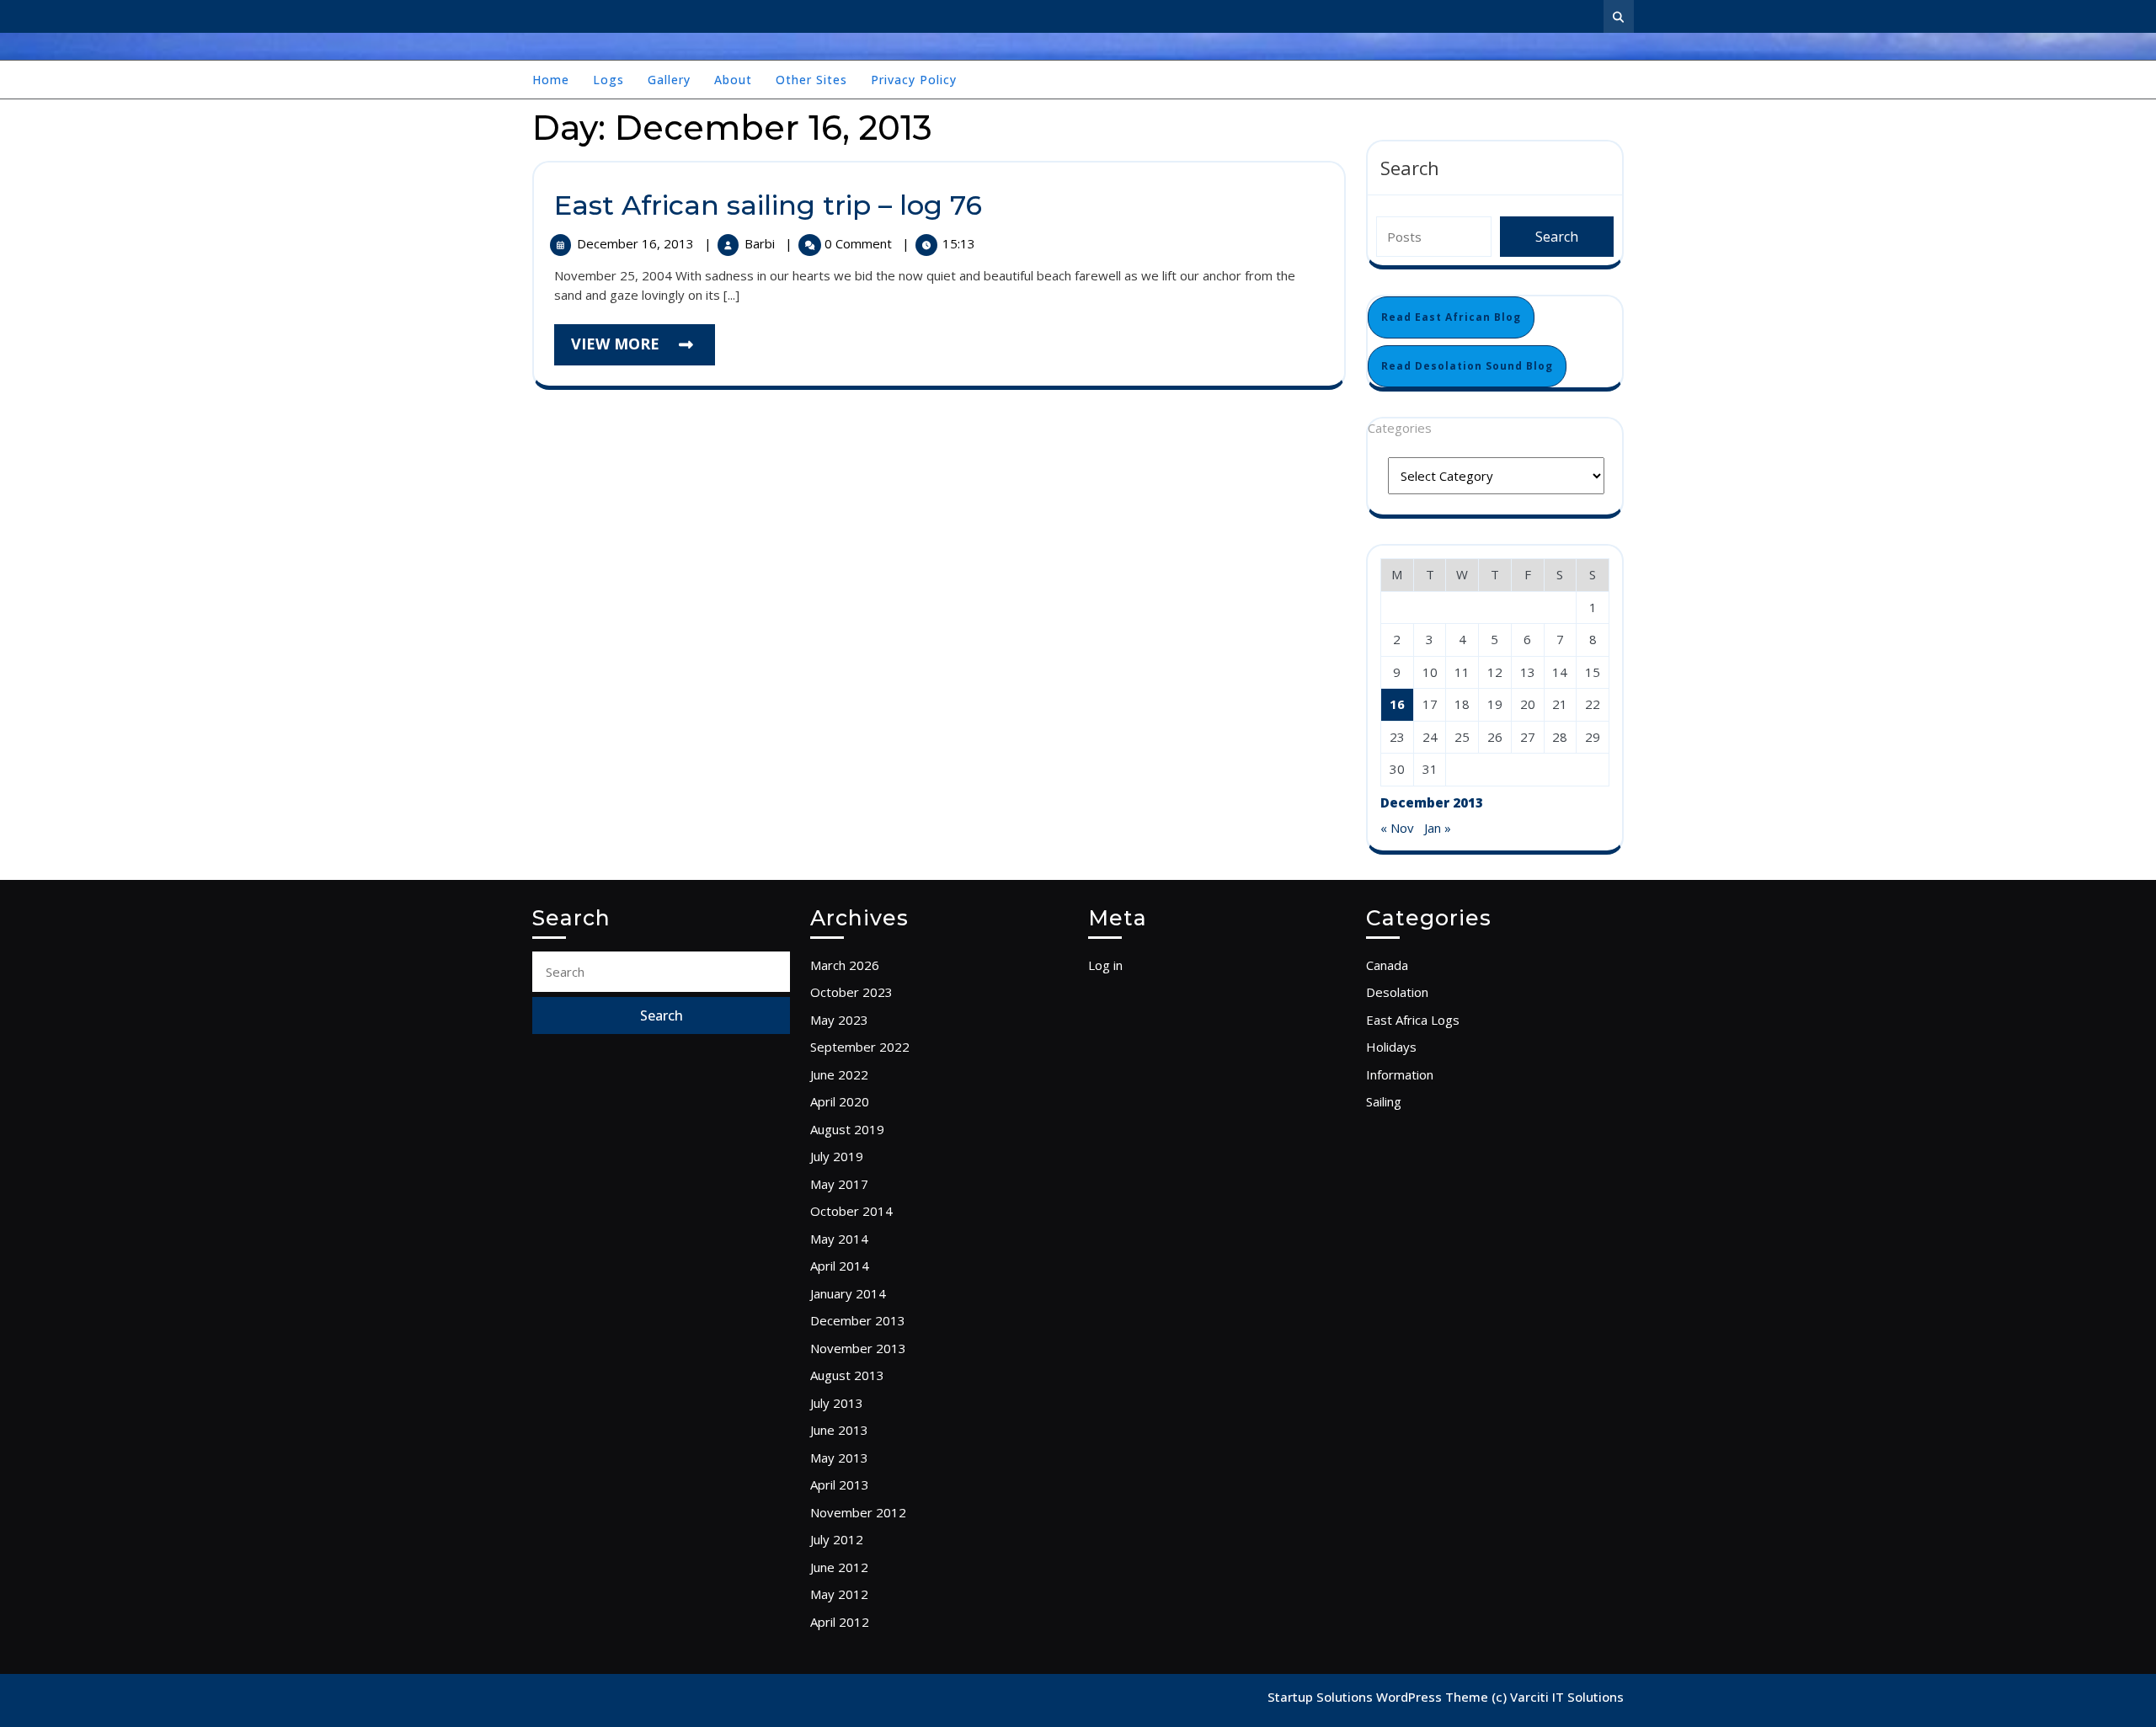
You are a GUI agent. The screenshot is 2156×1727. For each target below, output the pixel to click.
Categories (1400, 428)
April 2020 (840, 1101)
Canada (1387, 965)
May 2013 (839, 1458)
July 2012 (837, 1539)
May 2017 (839, 1184)
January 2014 (848, 1293)
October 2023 (851, 992)
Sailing (1384, 1101)
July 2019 (837, 1156)
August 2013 (847, 1375)
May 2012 (839, 1594)
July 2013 (837, 1403)
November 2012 (858, 1512)
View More (643, 349)
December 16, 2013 (637, 243)
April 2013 (840, 1484)
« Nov (1397, 828)
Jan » (1438, 828)
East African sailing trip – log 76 (768, 205)
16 (1397, 704)
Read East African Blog (1451, 317)
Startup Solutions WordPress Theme (1380, 1697)
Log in (1105, 965)
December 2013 (858, 1320)
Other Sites (811, 80)
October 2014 (851, 1211)
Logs (608, 80)
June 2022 (839, 1074)
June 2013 (839, 1430)
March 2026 (845, 965)
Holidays (1391, 1047)
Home (551, 80)
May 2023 (839, 1020)
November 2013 (858, 1348)
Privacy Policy (914, 80)
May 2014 (839, 1239)
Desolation (1397, 992)
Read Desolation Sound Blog (1467, 366)
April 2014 (840, 1266)
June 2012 (839, 1567)
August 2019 (847, 1129)
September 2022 (860, 1047)
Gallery (669, 80)
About (733, 80)
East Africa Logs (1413, 1020)
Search (1410, 168)
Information (1400, 1074)
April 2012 (840, 1622)
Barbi (761, 243)
